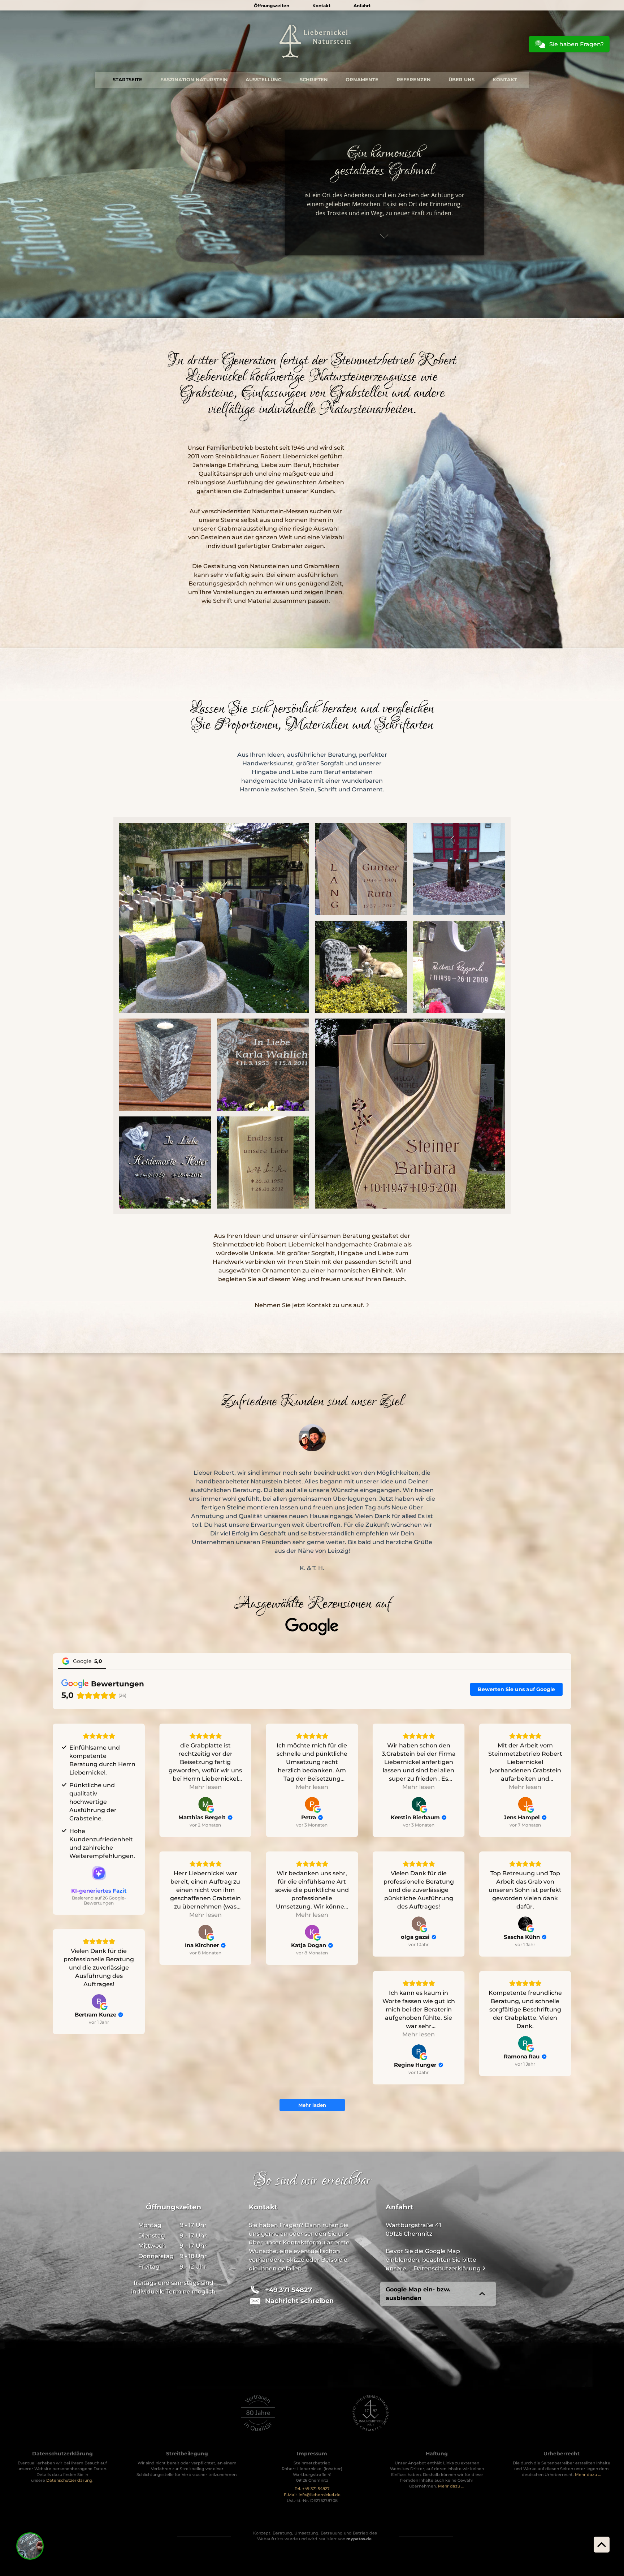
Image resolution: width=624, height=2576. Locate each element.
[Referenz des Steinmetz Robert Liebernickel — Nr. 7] (410, 1114)
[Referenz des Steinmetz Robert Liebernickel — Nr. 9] (263, 1162)
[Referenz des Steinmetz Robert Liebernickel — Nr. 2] (459, 869)
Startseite (127, 80)
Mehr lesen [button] (205, 1787)
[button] (299, 2301)
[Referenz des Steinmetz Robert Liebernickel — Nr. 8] (165, 1162)
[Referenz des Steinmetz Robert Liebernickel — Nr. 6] (263, 1065)
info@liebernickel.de (320, 2495)
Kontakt (505, 80)
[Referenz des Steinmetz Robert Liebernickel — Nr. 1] (361, 869)
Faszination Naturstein (194, 80)
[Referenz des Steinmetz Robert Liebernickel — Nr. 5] (165, 1065)
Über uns (461, 80)
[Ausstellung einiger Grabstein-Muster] (214, 918)
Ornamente (362, 80)
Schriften (314, 80)
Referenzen (414, 80)
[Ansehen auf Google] (205, 1804)
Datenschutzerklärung (448, 2268)
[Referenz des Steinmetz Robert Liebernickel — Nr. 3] (361, 967)
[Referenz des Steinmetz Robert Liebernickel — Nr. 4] (459, 967)
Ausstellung (264, 80)
